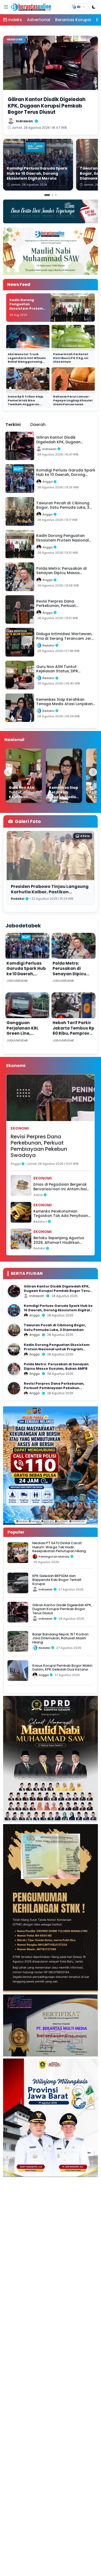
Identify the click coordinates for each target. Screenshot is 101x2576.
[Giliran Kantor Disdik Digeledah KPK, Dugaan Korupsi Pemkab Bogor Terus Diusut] (14, 1291)
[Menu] (6, 7)
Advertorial (39, 20)
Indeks (15, 20)
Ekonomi (20, 1128)
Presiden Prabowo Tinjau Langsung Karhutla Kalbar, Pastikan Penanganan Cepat (50, 892)
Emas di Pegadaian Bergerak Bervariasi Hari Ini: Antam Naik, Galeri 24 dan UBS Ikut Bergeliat (61, 1187)
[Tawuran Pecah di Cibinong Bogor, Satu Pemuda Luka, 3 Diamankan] (14, 1330)
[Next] (93, 772)
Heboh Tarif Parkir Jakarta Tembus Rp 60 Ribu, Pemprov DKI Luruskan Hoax (73, 1031)
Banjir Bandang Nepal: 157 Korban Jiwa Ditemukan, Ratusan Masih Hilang (60, 1638)
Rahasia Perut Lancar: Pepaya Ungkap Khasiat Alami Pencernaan (73, 400)
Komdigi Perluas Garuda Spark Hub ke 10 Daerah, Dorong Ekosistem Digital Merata (26, 974)
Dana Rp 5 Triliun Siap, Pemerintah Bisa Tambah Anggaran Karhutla (26, 402)
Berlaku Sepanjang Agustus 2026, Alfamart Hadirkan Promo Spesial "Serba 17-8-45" (61, 1240)
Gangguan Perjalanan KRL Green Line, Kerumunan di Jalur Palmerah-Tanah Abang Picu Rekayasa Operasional (26, 1041)
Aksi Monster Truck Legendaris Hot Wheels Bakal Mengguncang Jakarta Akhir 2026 (27, 360)
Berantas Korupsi (73, 20)
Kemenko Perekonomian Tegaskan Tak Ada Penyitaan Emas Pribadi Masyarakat (61, 1214)
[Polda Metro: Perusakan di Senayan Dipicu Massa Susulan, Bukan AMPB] (14, 1369)
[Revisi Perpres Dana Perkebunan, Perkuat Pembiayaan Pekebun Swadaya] (14, 1388)
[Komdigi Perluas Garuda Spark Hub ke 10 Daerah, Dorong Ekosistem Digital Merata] (14, 1310)
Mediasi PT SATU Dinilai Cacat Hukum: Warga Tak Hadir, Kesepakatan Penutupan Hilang (59, 1547)
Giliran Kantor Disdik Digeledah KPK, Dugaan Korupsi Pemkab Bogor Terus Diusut (58, 1291)
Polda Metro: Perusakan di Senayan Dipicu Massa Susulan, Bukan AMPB (69, 974)
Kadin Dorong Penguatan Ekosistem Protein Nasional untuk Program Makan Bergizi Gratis (26, 311)
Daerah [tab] (38, 425)
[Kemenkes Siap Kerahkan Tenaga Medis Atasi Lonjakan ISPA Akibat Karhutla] (64, 776)
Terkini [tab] (13, 425)
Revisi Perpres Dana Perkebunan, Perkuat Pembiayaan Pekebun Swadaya (39, 1146)
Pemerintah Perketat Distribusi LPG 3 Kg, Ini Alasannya (71, 358)
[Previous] (8, 772)
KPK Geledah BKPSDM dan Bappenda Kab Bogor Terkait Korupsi (57, 1580)
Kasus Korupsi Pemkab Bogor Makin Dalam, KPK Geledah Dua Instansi (62, 1667)
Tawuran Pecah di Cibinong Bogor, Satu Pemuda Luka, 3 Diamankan (55, 1327)
